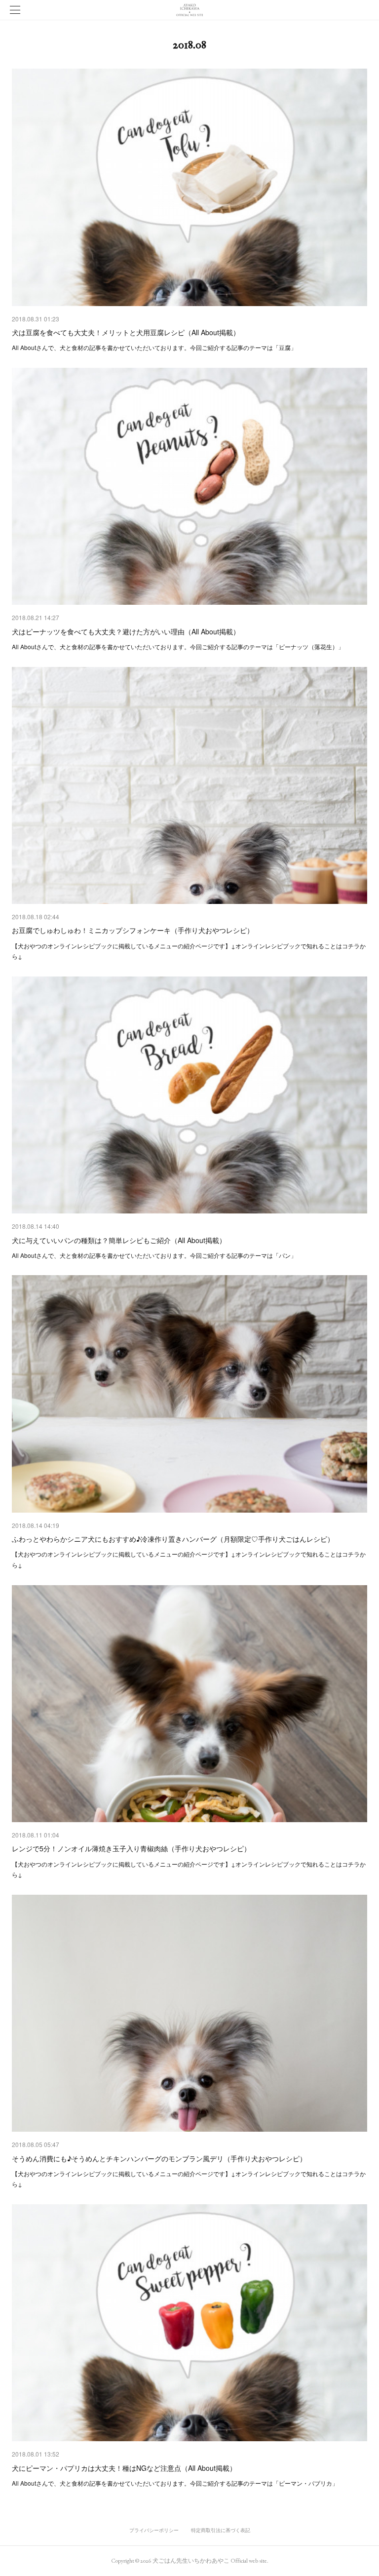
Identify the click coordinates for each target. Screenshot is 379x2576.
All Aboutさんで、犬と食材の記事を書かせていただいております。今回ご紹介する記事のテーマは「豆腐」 (154, 347)
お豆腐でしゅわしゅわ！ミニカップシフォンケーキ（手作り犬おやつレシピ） (133, 930)
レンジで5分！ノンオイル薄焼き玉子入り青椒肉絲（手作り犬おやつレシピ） (131, 1848)
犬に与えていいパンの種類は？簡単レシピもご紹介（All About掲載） (119, 1240)
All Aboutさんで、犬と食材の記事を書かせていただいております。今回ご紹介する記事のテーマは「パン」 (154, 1255)
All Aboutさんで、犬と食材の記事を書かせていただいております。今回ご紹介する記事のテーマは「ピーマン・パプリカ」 (175, 2483)
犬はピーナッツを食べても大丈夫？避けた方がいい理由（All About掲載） (126, 631)
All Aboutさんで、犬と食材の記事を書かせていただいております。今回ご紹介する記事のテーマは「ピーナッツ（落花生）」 (178, 646)
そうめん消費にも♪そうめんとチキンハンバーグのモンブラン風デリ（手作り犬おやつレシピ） (159, 2158)
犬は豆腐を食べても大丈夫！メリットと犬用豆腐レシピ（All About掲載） (126, 332)
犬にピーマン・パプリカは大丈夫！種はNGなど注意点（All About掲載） (124, 2468)
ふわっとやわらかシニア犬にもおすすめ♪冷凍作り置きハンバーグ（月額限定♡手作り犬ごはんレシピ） (173, 1539)
